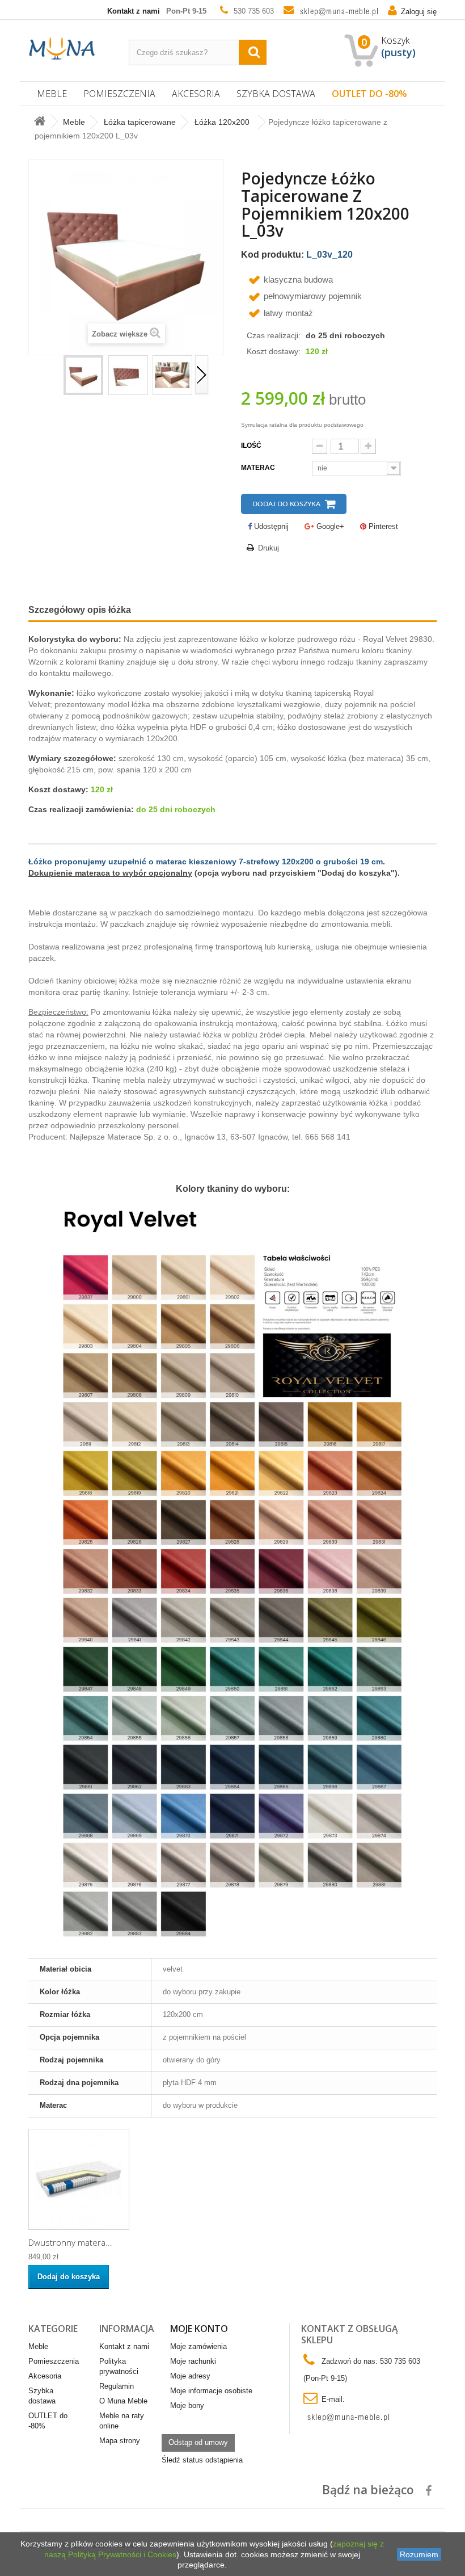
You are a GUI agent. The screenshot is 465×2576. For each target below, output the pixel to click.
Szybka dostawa (276, 94)
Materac (259, 468)
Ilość (251, 446)
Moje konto (199, 2329)
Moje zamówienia (198, 2346)
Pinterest (382, 526)
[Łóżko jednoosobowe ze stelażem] (172, 375)
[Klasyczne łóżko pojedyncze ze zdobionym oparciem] (128, 375)
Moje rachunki (193, 2361)
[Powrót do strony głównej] (40, 122)
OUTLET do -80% (369, 94)
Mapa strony (120, 2441)
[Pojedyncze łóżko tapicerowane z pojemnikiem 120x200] (83, 375)
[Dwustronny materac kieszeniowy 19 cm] (79, 2179)
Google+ (329, 526)
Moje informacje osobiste (211, 2391)
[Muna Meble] (62, 48)
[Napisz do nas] (336, 11)
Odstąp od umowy (198, 2442)
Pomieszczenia (119, 94)
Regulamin (117, 2386)
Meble (52, 94)
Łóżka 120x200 (222, 122)
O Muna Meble (123, 2401)
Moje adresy (190, 2376)
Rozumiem (419, 2554)
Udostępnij (270, 526)
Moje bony (187, 2405)
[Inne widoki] (56, 375)
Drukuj (269, 548)
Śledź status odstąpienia (202, 2460)
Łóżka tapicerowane (140, 122)
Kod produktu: (272, 255)
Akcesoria (196, 94)
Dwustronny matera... (70, 2242)
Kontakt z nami (134, 11)
